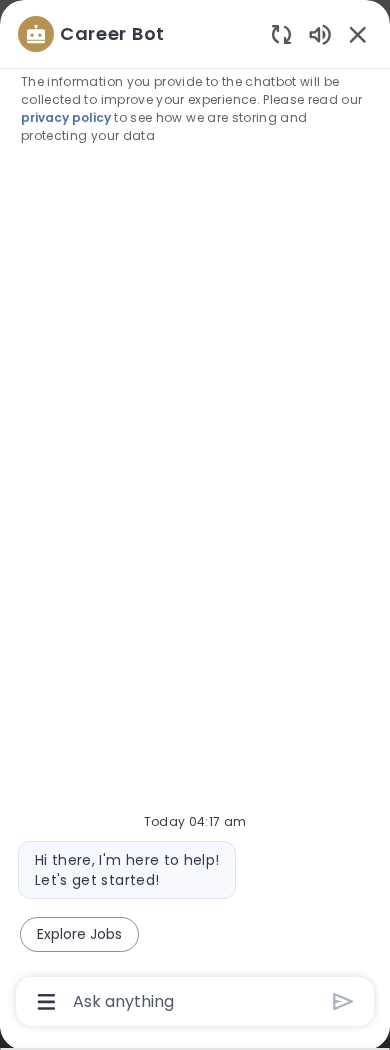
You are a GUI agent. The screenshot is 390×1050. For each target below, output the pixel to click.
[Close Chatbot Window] (358, 34)
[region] (195, 516)
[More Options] (46, 1002)
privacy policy (66, 117)
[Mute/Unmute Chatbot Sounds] (320, 33)
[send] (343, 1001)
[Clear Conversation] (281, 33)
